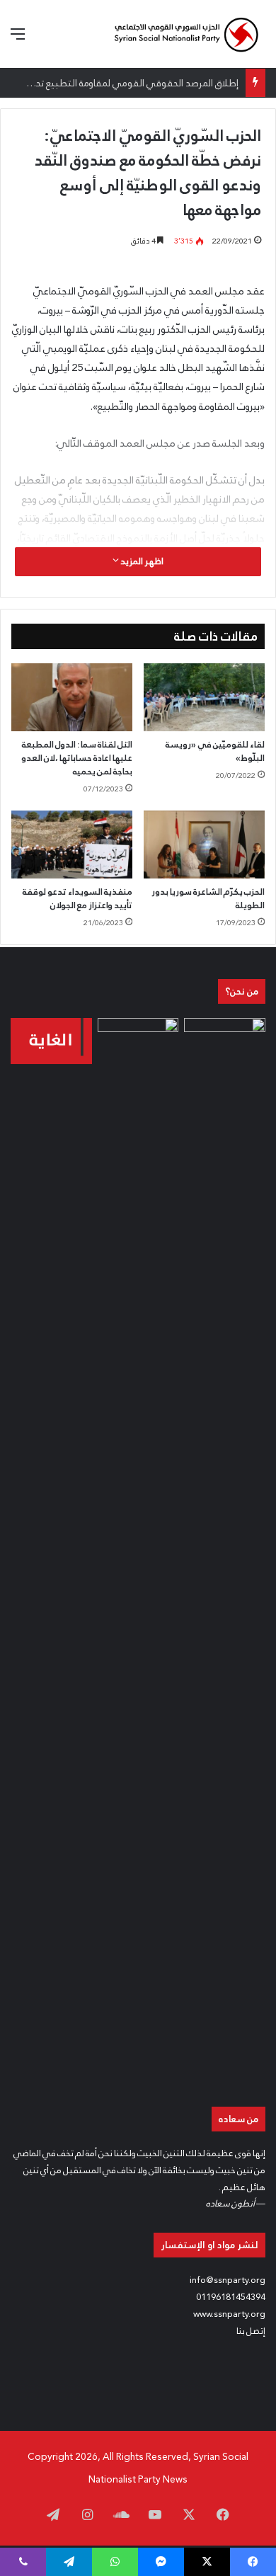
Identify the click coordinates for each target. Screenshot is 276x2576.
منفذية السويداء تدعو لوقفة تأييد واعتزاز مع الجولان (77, 899)
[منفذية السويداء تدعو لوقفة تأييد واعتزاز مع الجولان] (72, 845)
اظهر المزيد (141, 561)
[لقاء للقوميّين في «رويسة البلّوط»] (204, 697)
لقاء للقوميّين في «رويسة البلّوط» (215, 751)
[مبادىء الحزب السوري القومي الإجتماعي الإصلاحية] (225, 1549)
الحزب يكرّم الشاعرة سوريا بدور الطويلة (208, 899)
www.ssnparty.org (229, 2314)
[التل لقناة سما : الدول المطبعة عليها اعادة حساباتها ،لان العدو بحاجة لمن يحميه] (72, 697)
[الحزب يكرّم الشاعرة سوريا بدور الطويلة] (204, 845)
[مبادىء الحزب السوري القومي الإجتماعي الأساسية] (138, 1549)
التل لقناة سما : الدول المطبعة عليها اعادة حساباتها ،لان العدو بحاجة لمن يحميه (77, 758)
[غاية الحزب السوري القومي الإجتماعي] (51, 1041)
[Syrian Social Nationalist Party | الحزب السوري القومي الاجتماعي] (186, 34)
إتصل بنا (251, 2331)
